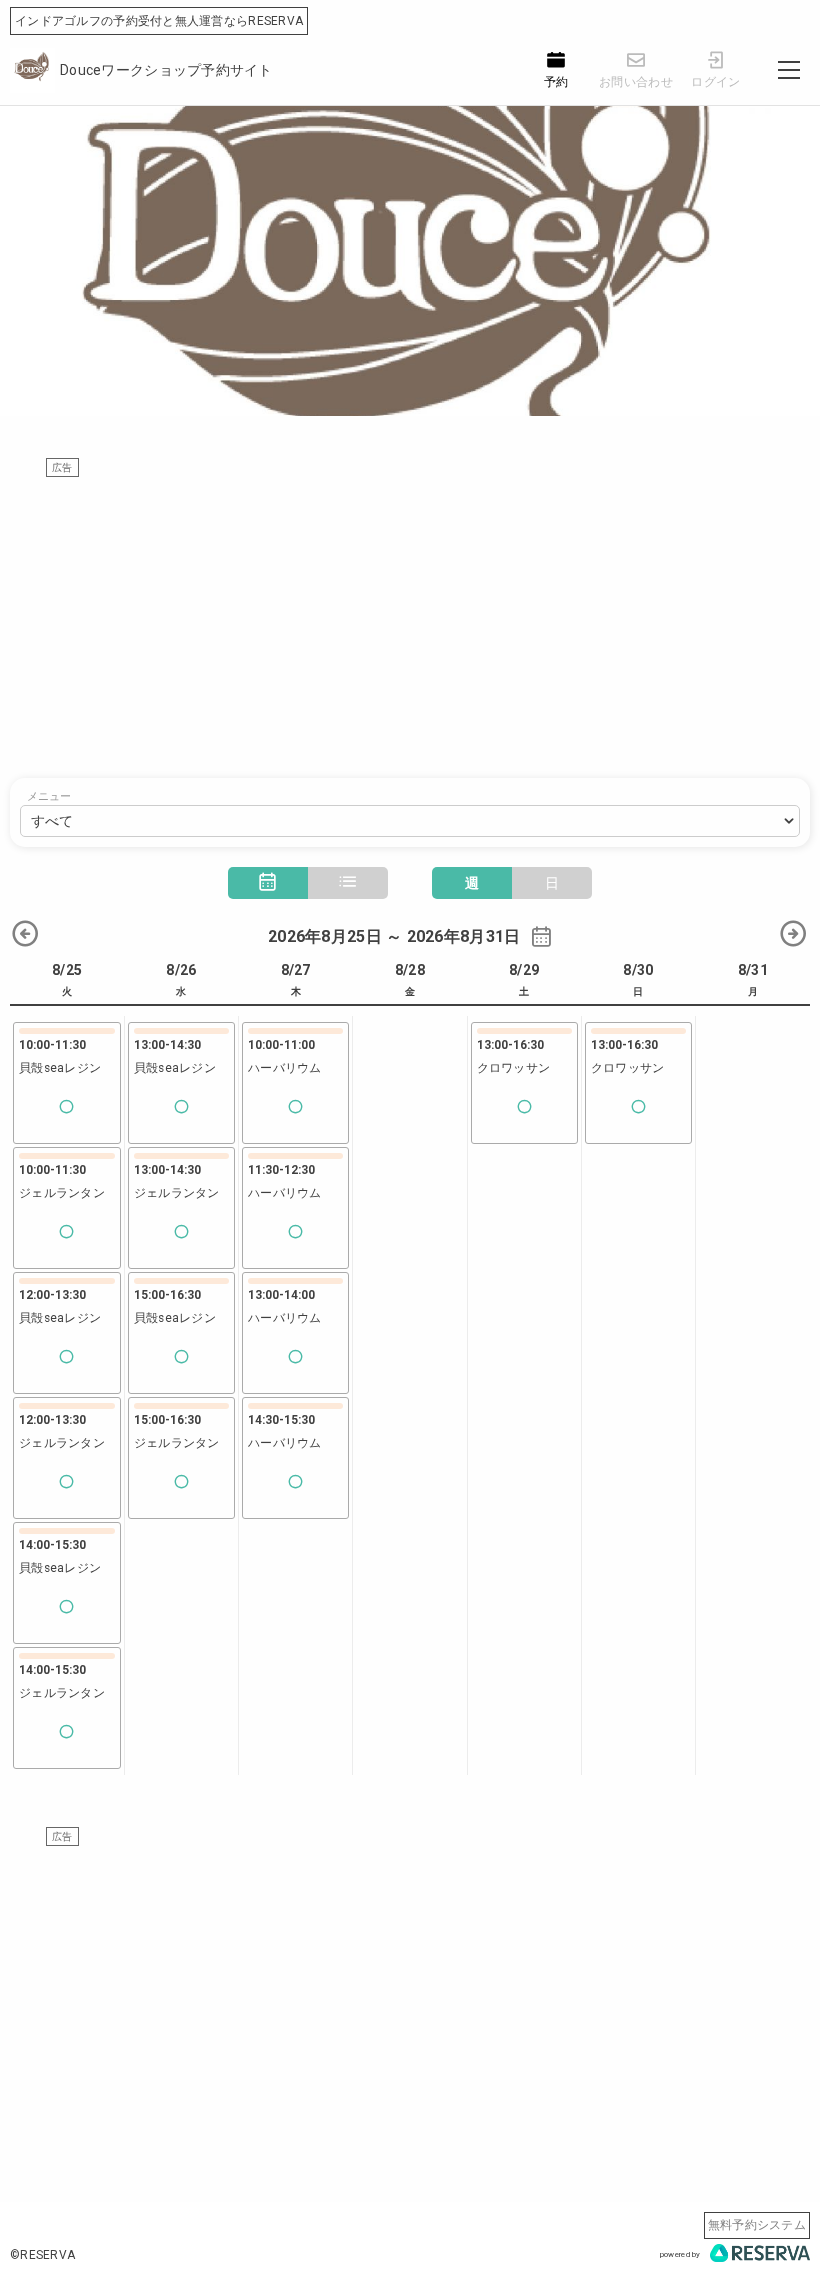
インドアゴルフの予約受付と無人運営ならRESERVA (159, 21)
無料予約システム (757, 2225)
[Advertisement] (410, 618)
